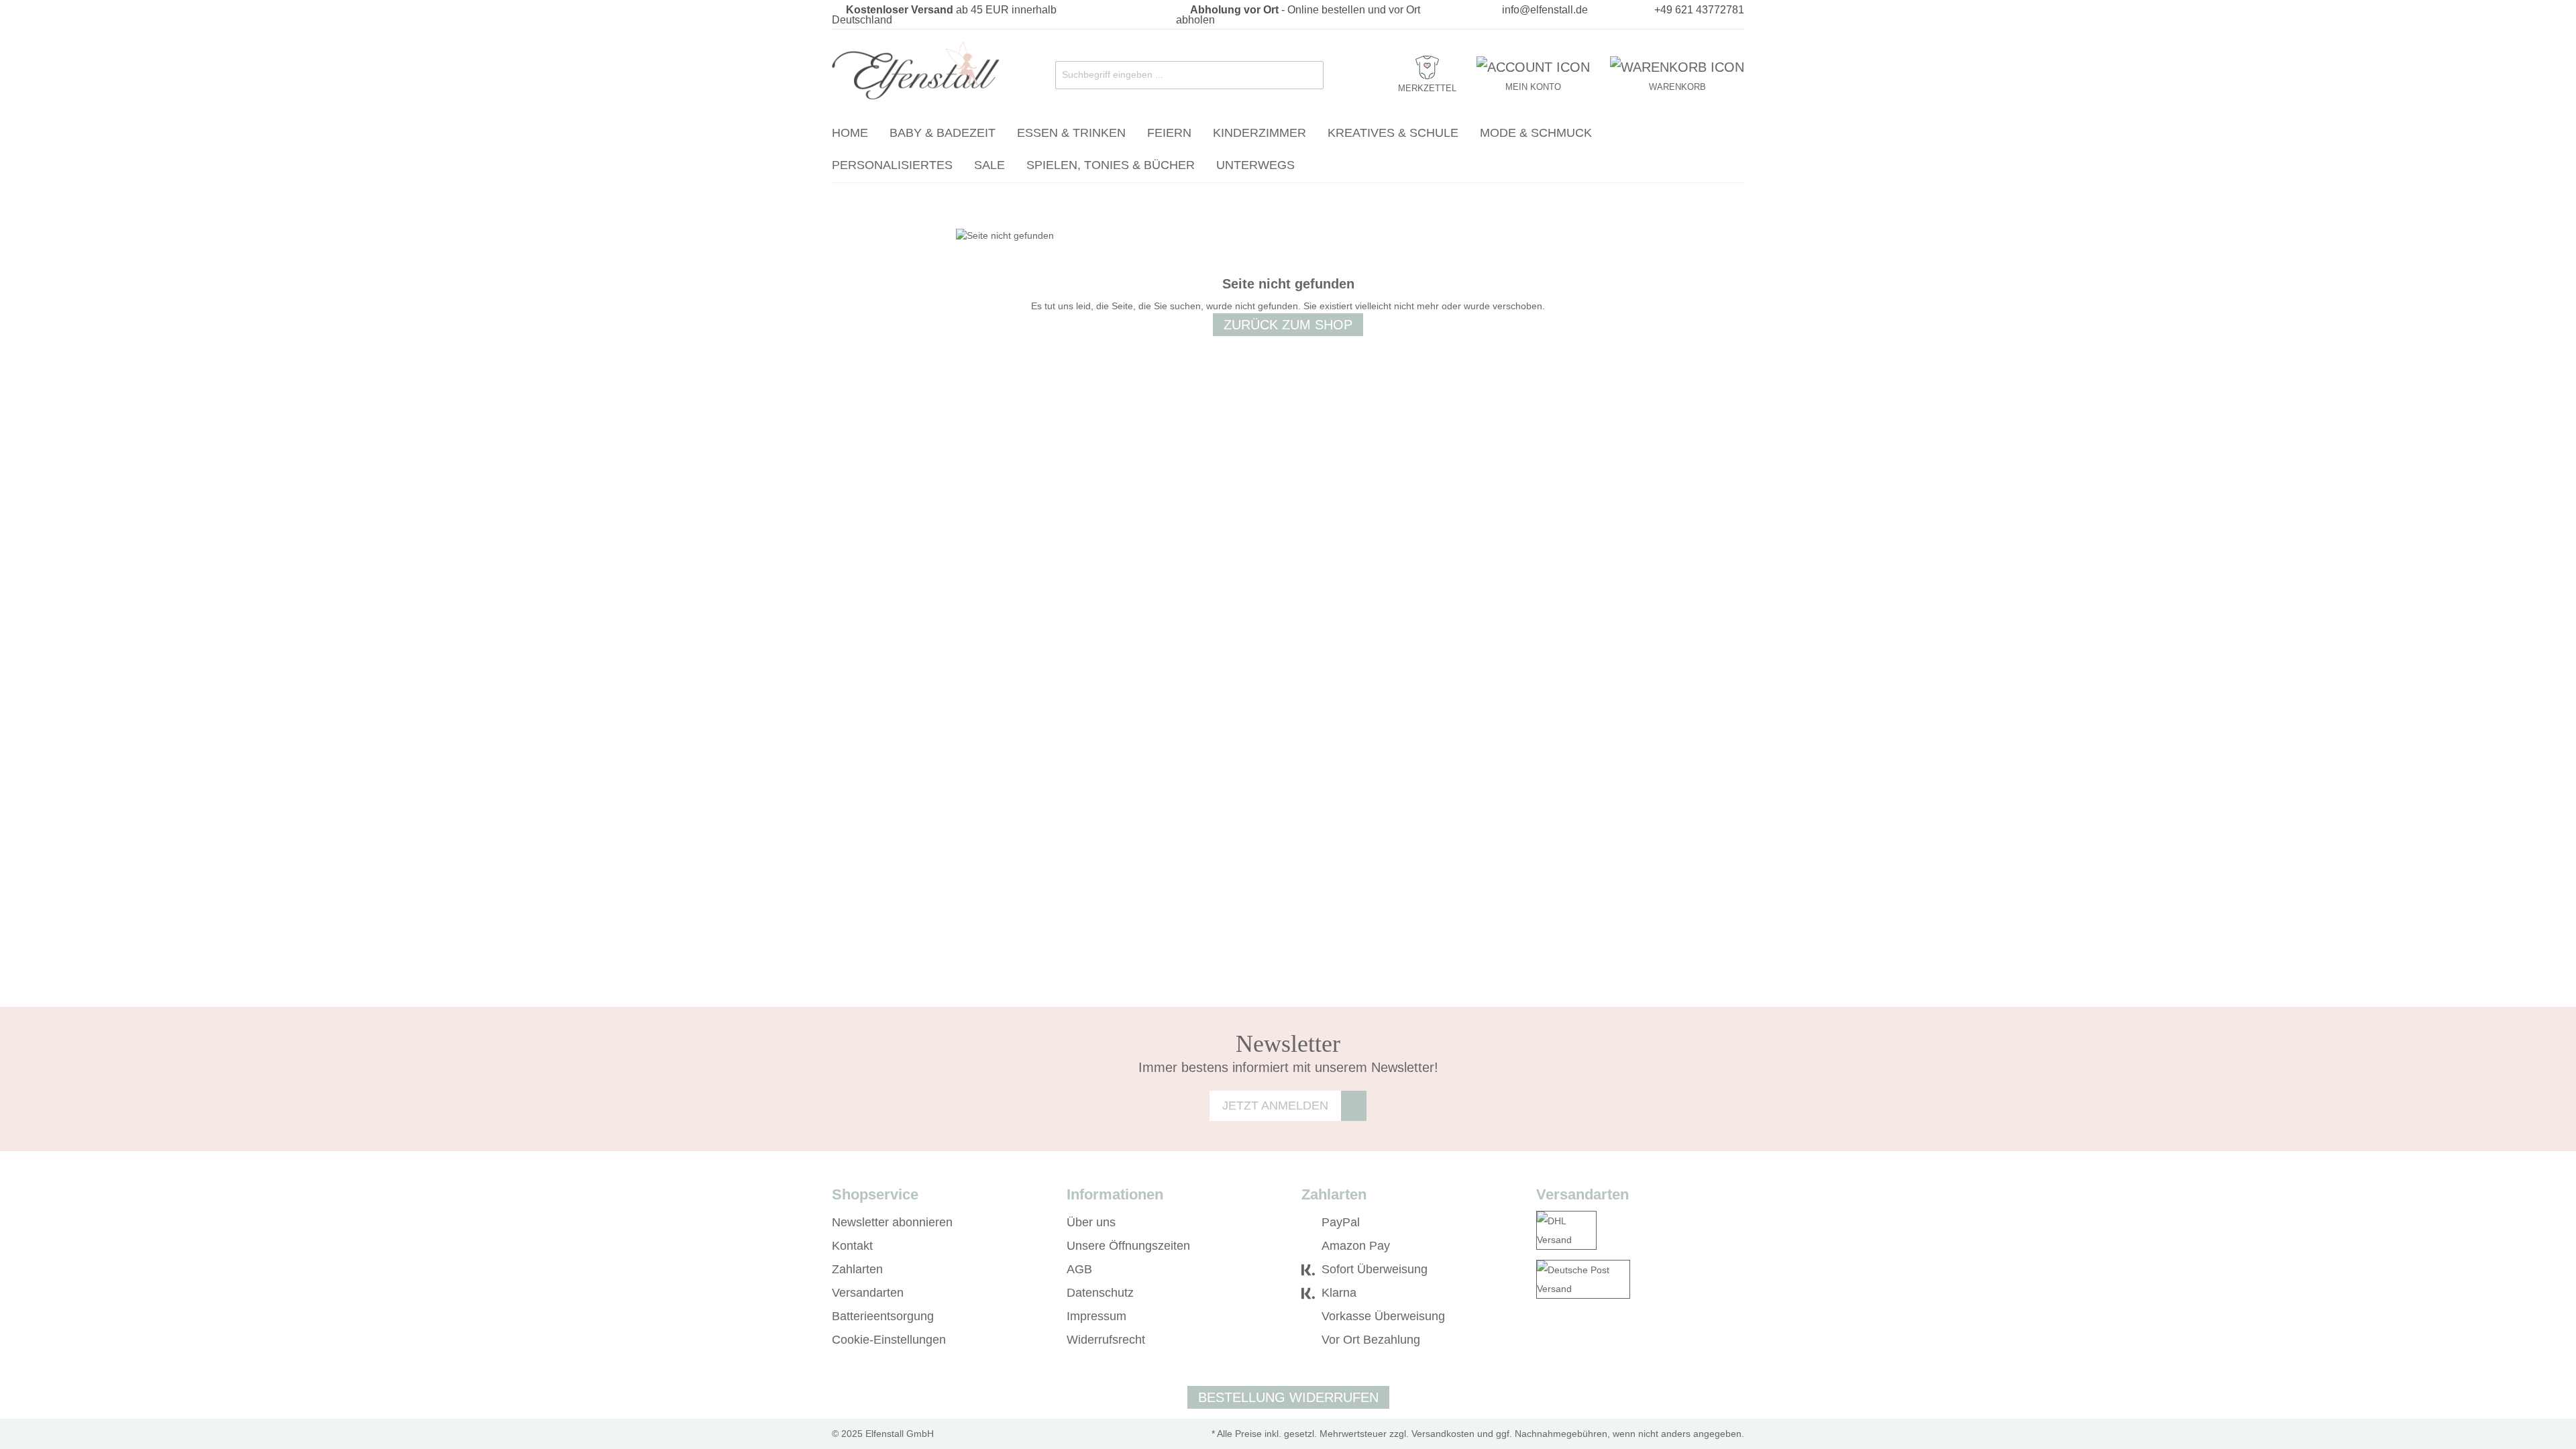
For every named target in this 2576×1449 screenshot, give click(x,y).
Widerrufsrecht (1106, 1340)
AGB (1079, 1269)
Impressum (1096, 1316)
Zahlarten (857, 1269)
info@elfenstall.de (1545, 10)
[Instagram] (1562, 1340)
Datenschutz (1100, 1293)
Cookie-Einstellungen (889, 1340)
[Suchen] (1310, 75)
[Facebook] (1543, 1340)
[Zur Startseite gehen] (916, 72)
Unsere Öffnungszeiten (1128, 1246)
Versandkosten (1443, 1434)
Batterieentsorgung (883, 1316)
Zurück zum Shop (1288, 325)
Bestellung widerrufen (1288, 1397)
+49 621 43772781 (1699, 10)
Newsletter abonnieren (892, 1222)
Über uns (1091, 1222)
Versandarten (868, 1293)
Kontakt (852, 1246)
